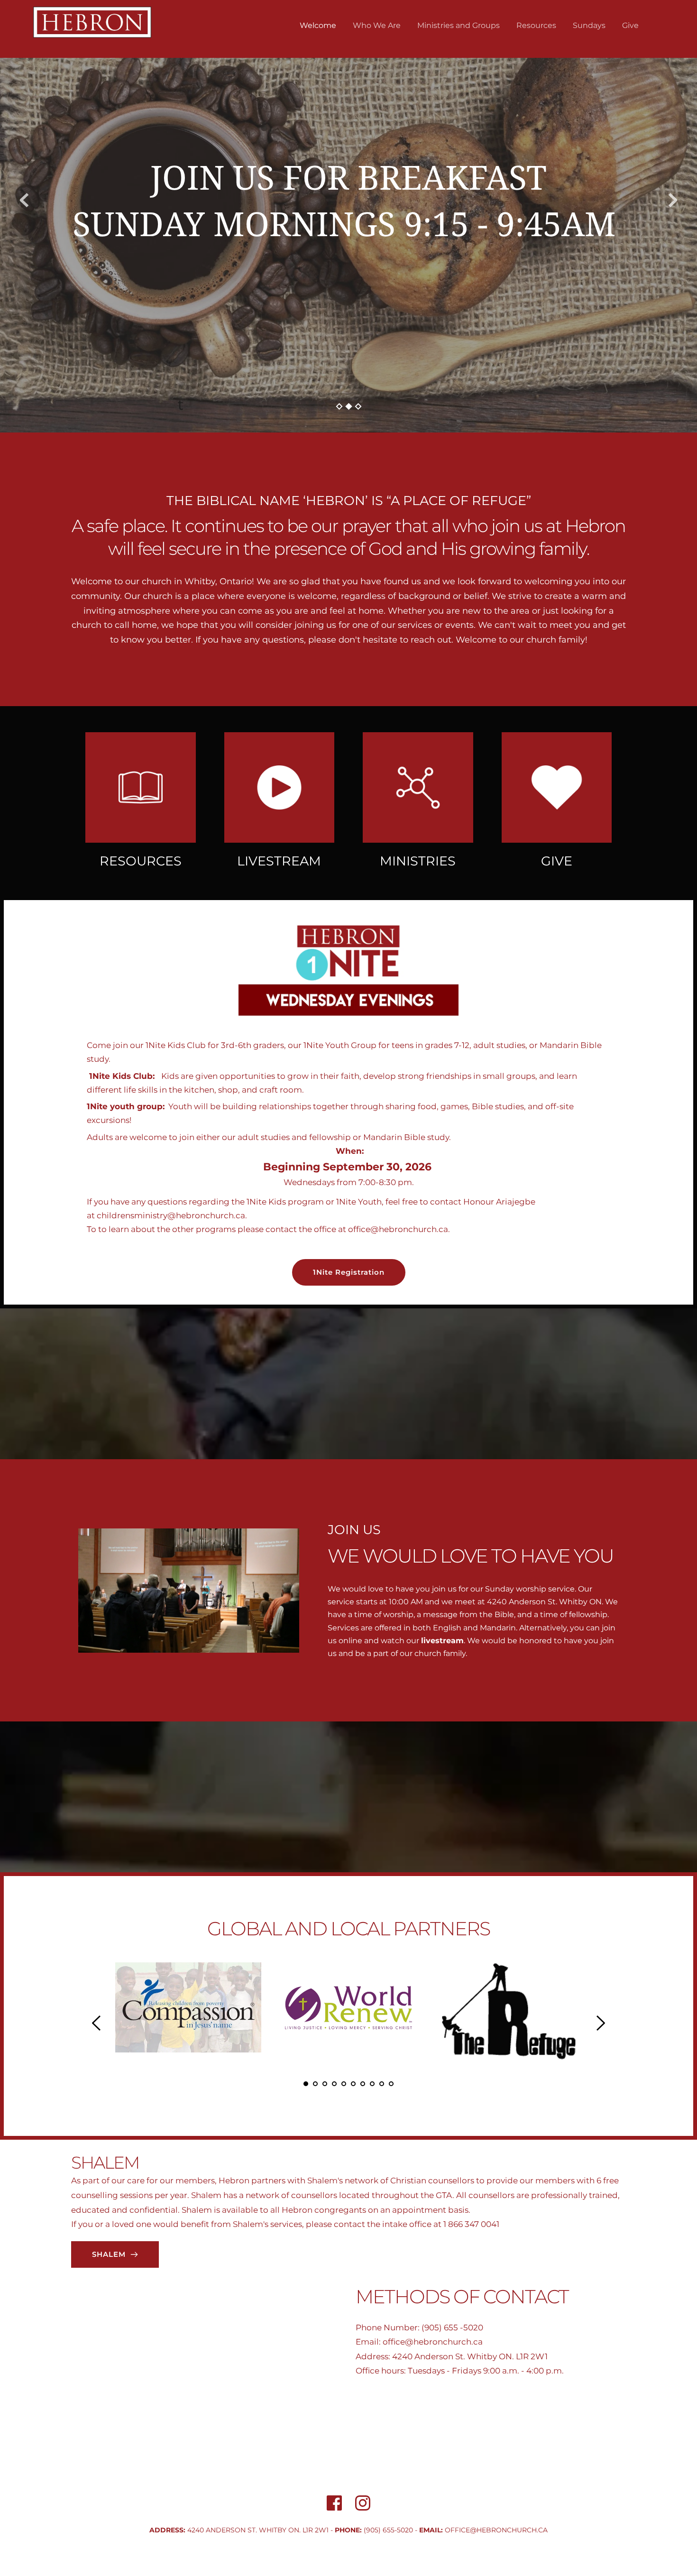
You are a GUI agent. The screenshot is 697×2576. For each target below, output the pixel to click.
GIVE (557, 861)
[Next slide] (673, 200)
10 (391, 2084)
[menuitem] (318, 26)
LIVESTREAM (279, 861)
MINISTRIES (418, 861)
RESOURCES (141, 861)
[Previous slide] (24, 200)
